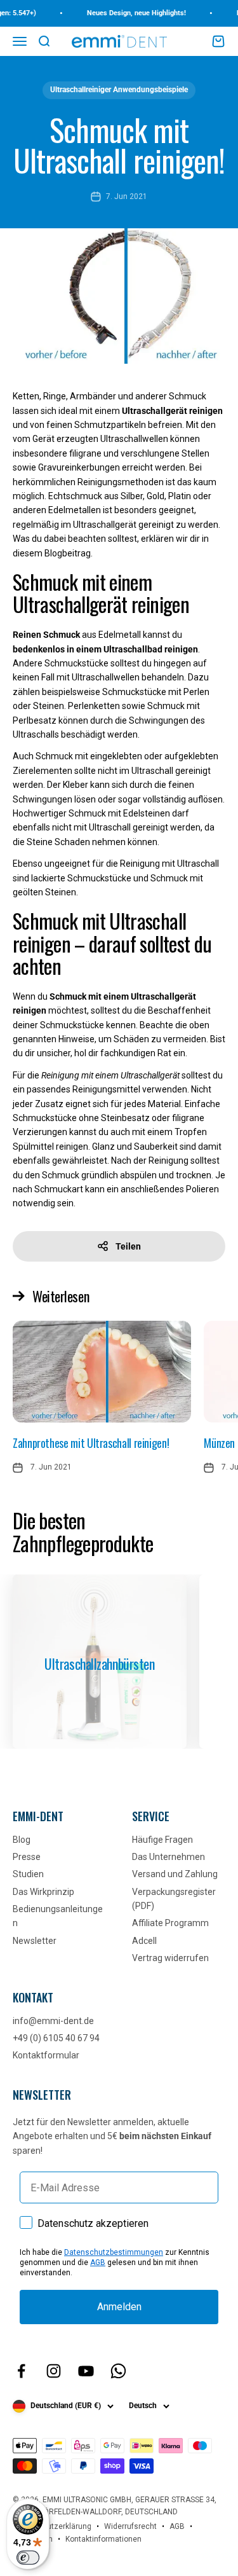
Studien (28, 1874)
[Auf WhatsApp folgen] (118, 2371)
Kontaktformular (46, 2055)
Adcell (144, 1941)
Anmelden (119, 2307)
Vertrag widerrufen (170, 1958)
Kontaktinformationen (103, 2539)
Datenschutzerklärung (52, 2526)
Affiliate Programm (170, 1923)
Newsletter (35, 1941)
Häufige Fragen (162, 1840)
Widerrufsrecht (130, 2526)
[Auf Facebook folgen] (21, 2371)
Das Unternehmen (169, 1857)
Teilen (128, 1246)
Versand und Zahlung (175, 1874)
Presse (27, 1857)
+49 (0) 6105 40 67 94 (56, 2038)
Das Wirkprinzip (43, 1892)
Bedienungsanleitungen (58, 1916)
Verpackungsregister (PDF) (174, 1899)
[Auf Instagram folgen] (54, 2371)
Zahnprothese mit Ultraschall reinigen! (91, 1443)
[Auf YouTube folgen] (86, 2371)
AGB (98, 2263)
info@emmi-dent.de (53, 2021)
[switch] (28, 2558)
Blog (22, 1840)
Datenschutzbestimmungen (114, 2252)
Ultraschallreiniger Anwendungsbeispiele (119, 90)
